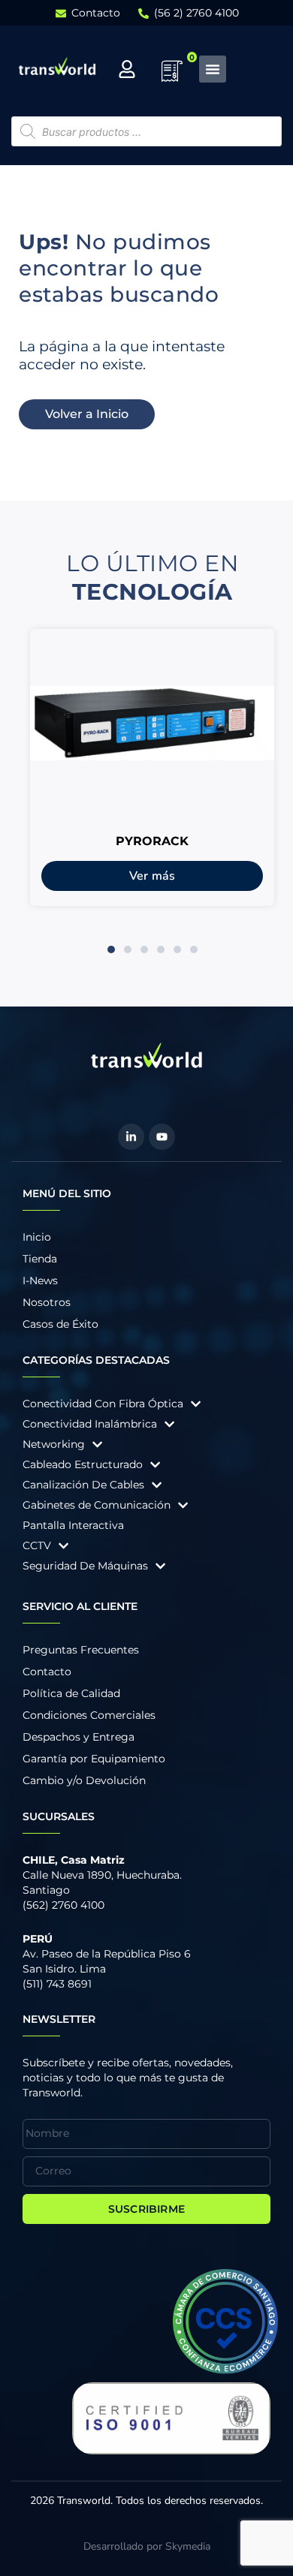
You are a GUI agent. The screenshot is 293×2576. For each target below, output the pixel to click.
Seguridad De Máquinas (85, 1566)
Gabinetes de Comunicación (97, 1505)
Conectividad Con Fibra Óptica (103, 1404)
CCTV (37, 1545)
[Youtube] (162, 1137)
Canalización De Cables (83, 1485)
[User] (127, 69)
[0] (172, 76)
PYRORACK (152, 841)
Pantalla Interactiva (73, 1525)
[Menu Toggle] (213, 69)
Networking (54, 1444)
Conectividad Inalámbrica (90, 1424)
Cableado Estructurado (83, 1464)
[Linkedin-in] (131, 1137)
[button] (111, 949)
